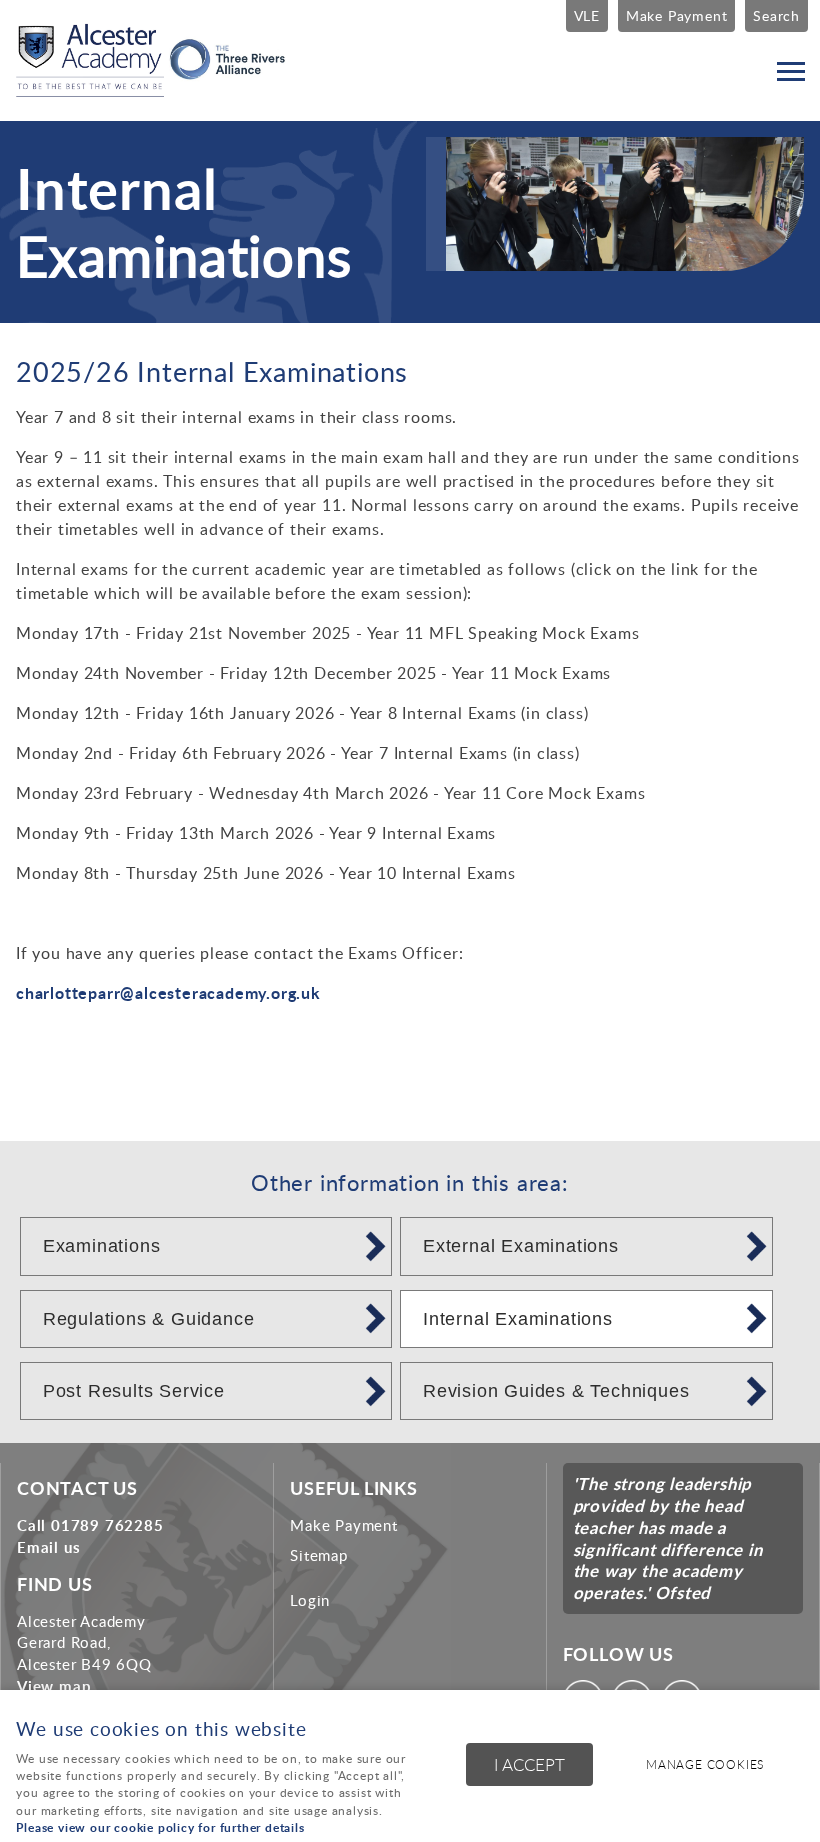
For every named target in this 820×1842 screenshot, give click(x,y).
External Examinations (521, 1246)
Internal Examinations (518, 1319)
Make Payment (677, 15)
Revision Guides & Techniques (556, 1391)
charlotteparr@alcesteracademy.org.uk (168, 992)
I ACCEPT (529, 1764)
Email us (48, 1547)
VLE (587, 15)
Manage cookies (705, 1764)
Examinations (102, 1246)
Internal (116, 187)
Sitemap (319, 1555)
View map (54, 1686)
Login (310, 1600)
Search (776, 15)
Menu (790, 72)
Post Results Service (134, 1391)
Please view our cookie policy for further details (160, 1827)
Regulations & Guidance (149, 1319)
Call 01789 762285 (90, 1525)
